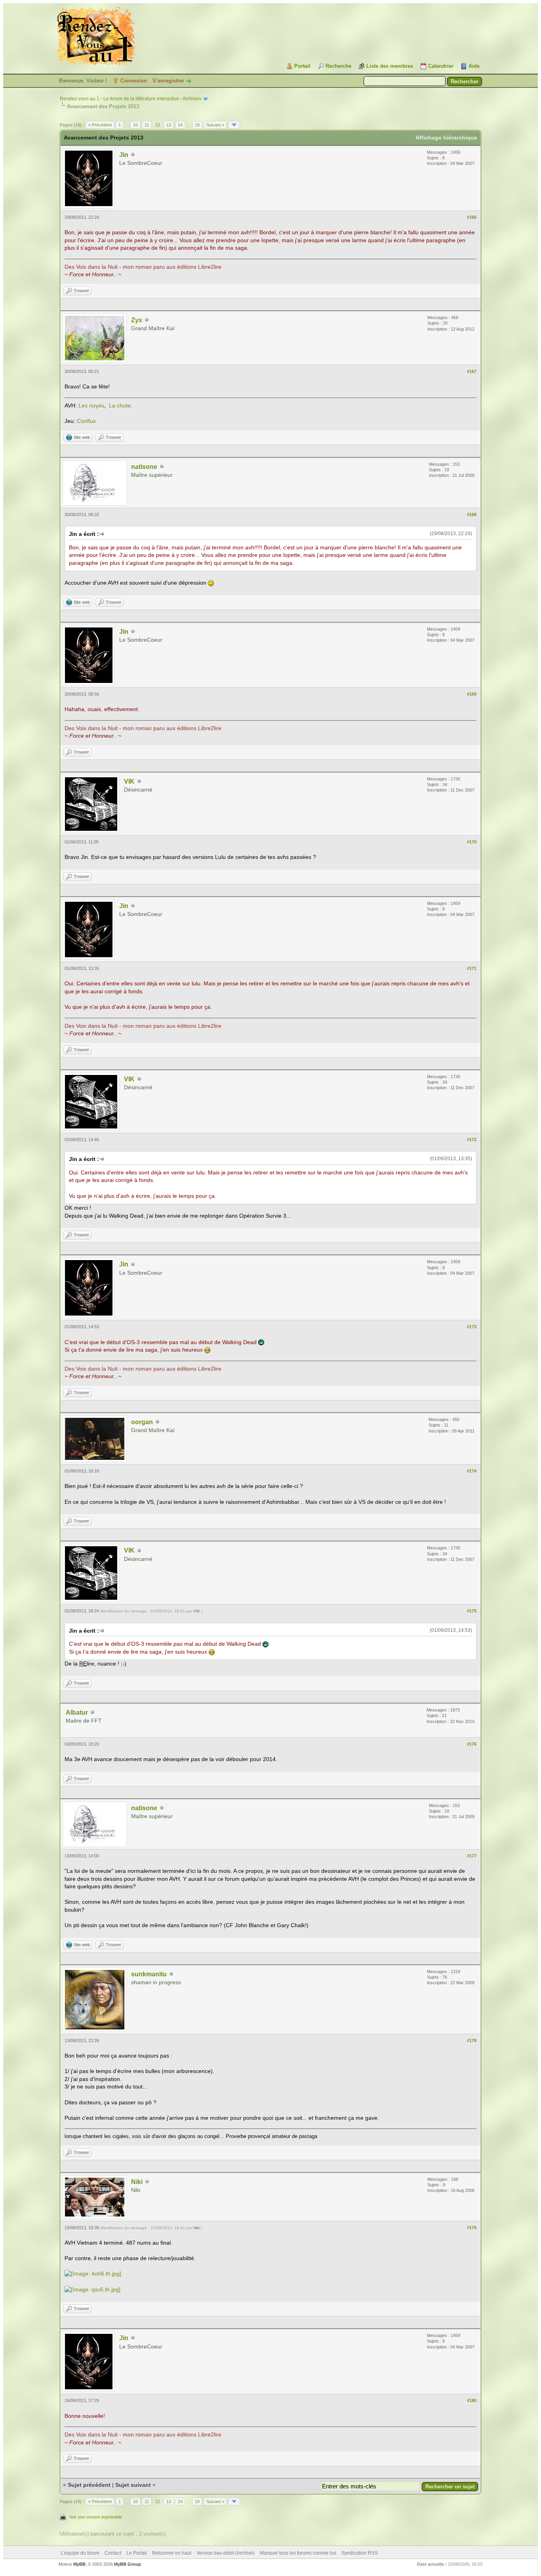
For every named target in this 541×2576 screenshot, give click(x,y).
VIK (129, 781)
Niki (137, 2182)
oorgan (142, 1422)
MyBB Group (128, 2564)
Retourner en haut (172, 2553)
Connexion (134, 81)
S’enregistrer (168, 81)
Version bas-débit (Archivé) (226, 2553)
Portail (302, 66)
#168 (472, 514)
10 (135, 125)
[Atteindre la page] (234, 125)
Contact (113, 2553)
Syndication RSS (360, 2553)
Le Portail (137, 2553)
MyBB (79, 2564)
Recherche (338, 66)
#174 (472, 1471)
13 (169, 125)
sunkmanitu (149, 1974)
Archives (192, 99)
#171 (472, 968)
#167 (472, 371)
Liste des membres (390, 66)
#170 (472, 842)
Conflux (86, 421)
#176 (472, 1744)
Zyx (137, 320)
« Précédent (100, 125)
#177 (472, 1856)
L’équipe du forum (80, 2553)
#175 (472, 1611)
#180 (472, 2400)
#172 (472, 1140)
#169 (472, 694)
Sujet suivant (133, 2485)
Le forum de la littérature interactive (141, 99)
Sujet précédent (89, 2485)
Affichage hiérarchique (446, 138)
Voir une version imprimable (96, 2517)
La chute (120, 405)
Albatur (77, 1713)
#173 (472, 1327)
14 (180, 125)
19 (197, 125)
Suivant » (215, 125)
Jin (124, 155)
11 (147, 125)
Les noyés (91, 405)
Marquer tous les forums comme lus (298, 2553)
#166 (472, 217)
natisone (144, 467)
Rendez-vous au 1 (80, 99)
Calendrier (441, 66)
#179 (472, 2228)
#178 (472, 2041)
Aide (474, 66)
